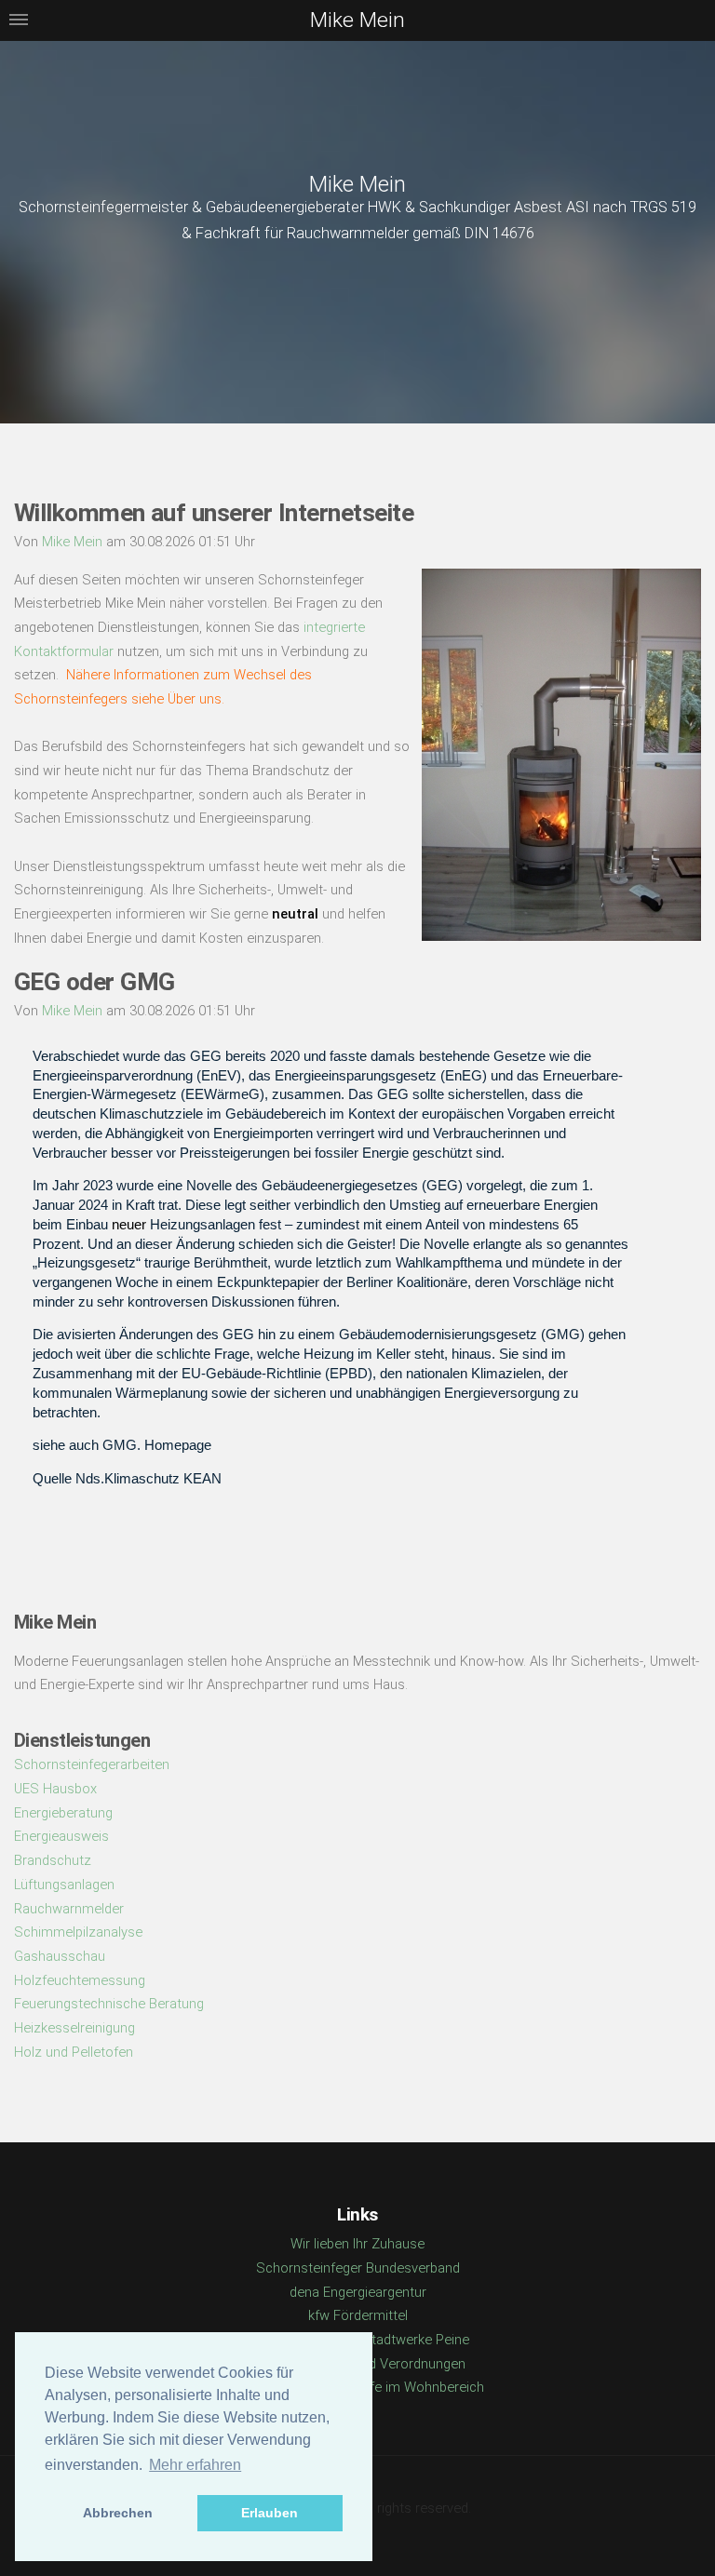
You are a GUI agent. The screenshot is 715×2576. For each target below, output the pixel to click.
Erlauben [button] (270, 2513)
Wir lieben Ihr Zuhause (357, 2244)
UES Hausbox (55, 1789)
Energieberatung (63, 1813)
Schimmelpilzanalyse (78, 1932)
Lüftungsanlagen (64, 1885)
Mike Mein (357, 185)
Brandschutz (53, 1860)
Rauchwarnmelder (69, 1909)
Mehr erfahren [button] (195, 2465)
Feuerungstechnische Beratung (109, 2004)
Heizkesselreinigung (74, 2028)
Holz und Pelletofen (74, 2052)
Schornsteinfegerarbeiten (92, 1764)
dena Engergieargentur (358, 2292)
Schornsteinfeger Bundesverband (358, 2268)
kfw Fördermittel (358, 2315)
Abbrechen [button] (118, 2513)
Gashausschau (60, 1956)
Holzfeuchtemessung (80, 1980)
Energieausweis (61, 1836)
